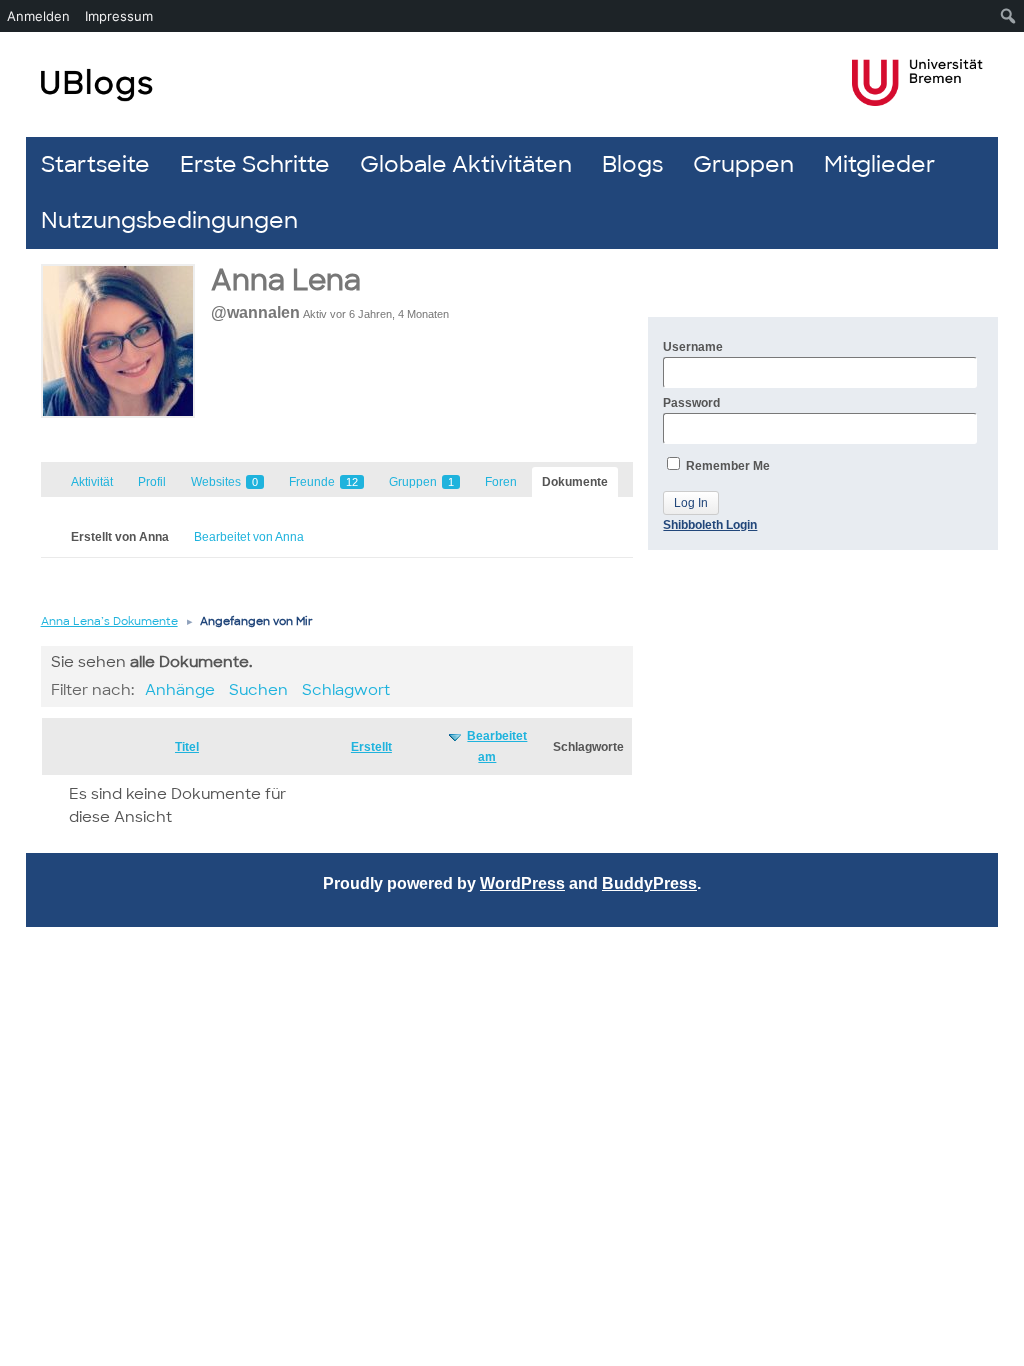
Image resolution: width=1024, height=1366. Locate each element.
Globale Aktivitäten (466, 164)
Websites (224, 482)
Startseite (95, 164)
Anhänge (180, 690)
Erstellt (371, 747)
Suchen (258, 690)
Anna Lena (286, 280)
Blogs (632, 164)
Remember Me (726, 466)
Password (691, 403)
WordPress (522, 883)
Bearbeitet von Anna (249, 537)
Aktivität (92, 482)
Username (693, 347)
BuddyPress (649, 883)
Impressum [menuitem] (119, 16)
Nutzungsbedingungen (169, 220)
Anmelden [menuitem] (38, 16)
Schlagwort (346, 690)
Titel (187, 747)
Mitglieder (879, 164)
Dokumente (575, 482)
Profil (152, 482)
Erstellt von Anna (120, 537)
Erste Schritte (255, 164)
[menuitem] (1008, 16)
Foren (501, 482)
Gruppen (743, 164)
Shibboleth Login (710, 525)
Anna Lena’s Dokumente (109, 621)
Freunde (323, 482)
